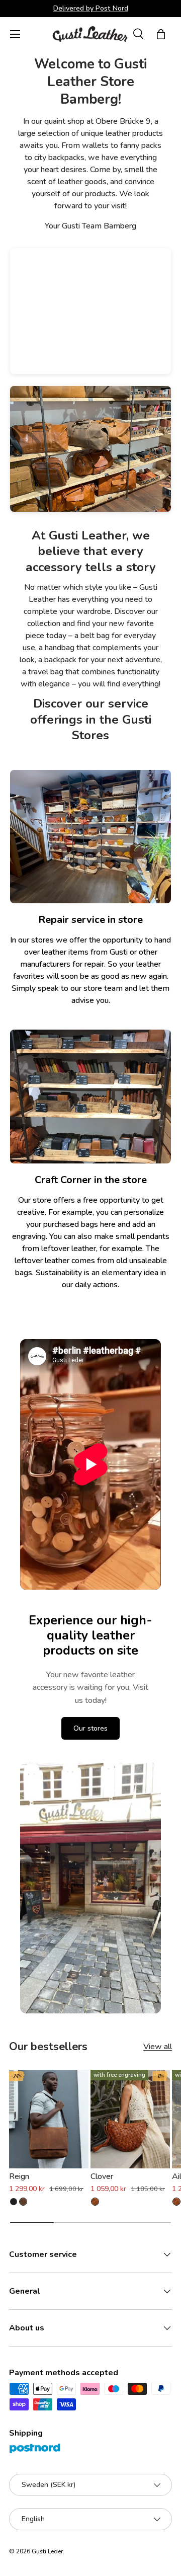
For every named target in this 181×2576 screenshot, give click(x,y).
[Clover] (130, 2119)
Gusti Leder (47, 2551)
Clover (102, 2176)
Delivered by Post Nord (91, 8)
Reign (19, 2176)
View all (158, 2047)
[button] (161, 34)
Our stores (90, 1728)
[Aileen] (176, 2202)
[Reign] (49, 2119)
